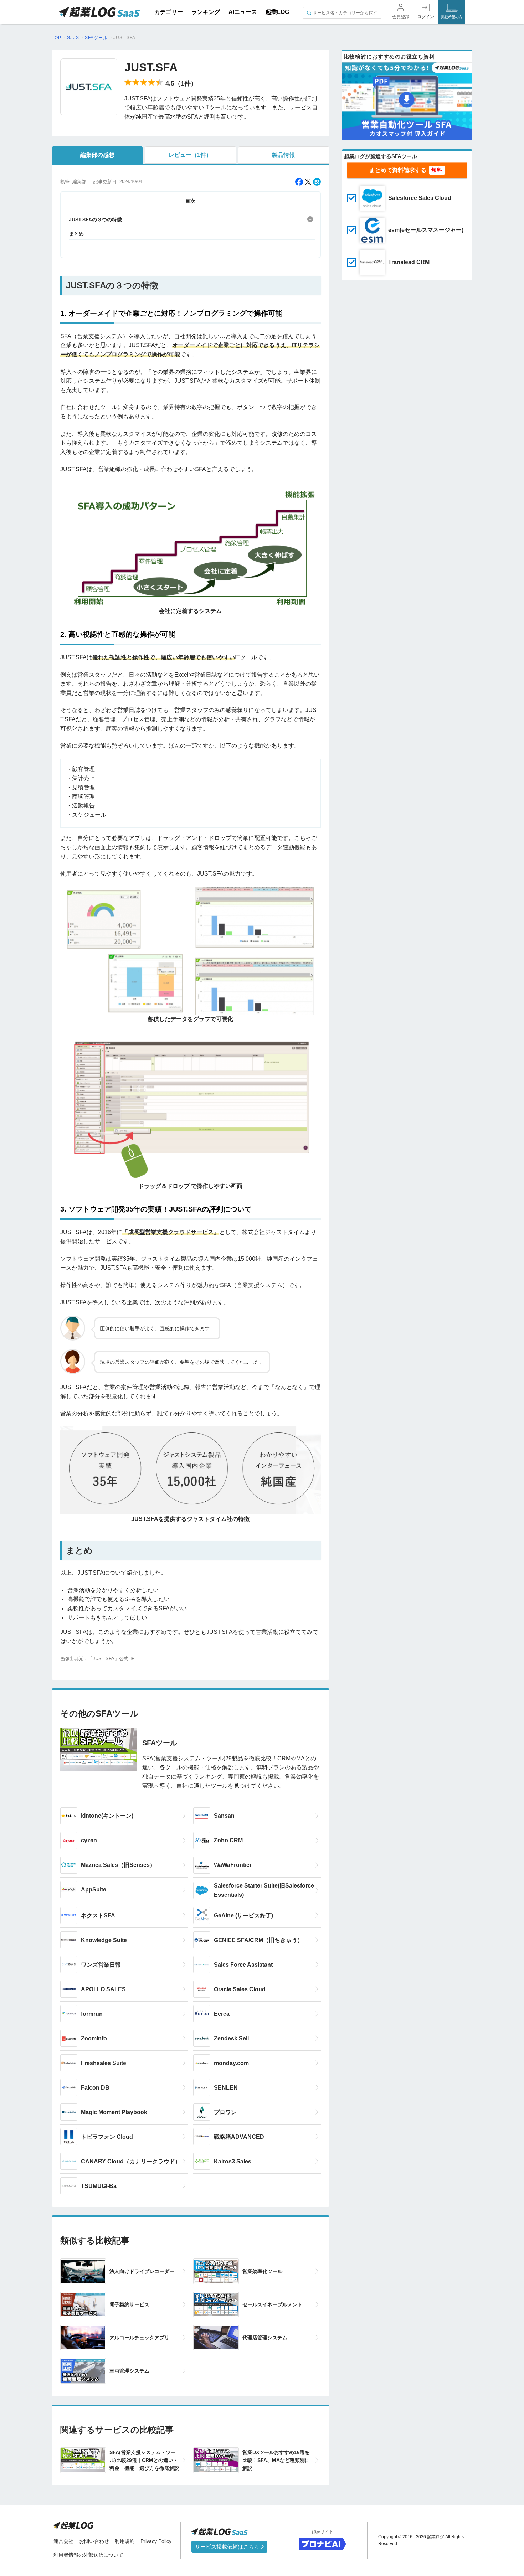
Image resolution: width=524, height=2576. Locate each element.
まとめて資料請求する (398, 170)
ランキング (206, 12)
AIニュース (243, 12)
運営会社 (63, 2541)
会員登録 (401, 17)
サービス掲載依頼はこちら (228, 2547)
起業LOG (277, 12)
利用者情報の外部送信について (88, 2555)
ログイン (426, 17)
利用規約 (125, 2541)
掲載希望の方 (452, 17)
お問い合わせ (94, 2541)
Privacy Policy (156, 2541)
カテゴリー (169, 12)
